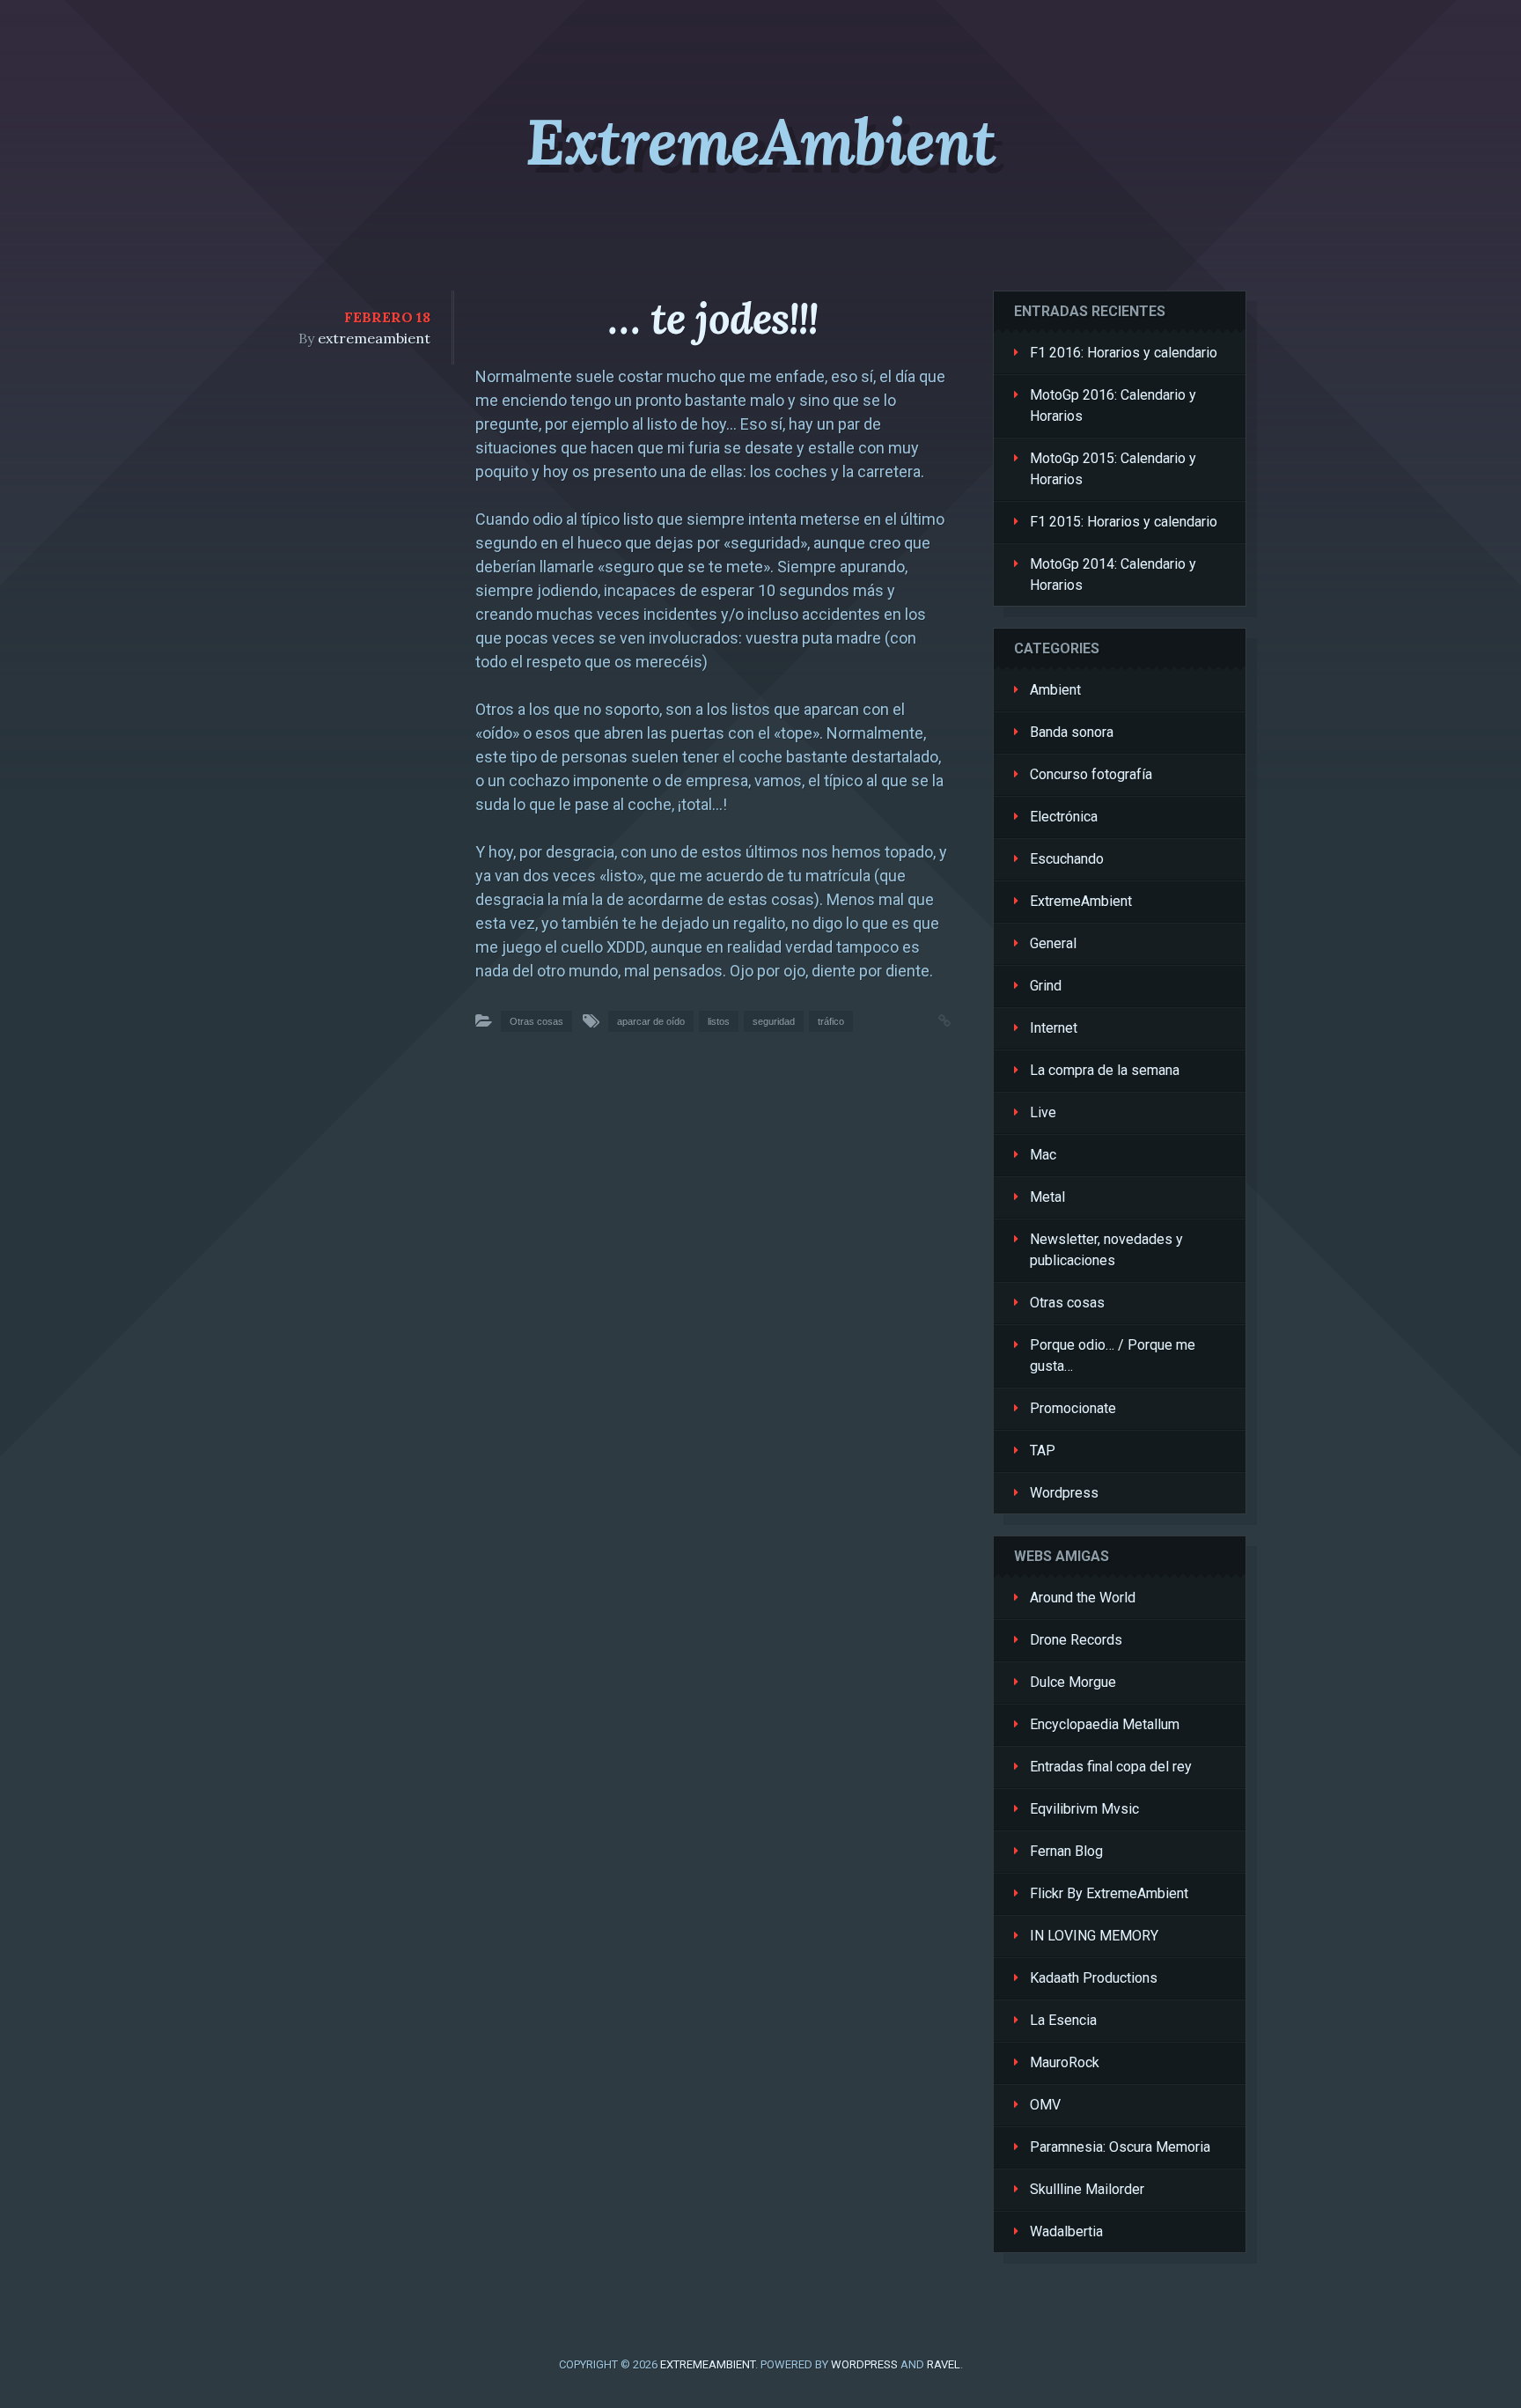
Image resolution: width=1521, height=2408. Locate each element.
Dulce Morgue (1073, 1682)
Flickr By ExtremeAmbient (1109, 1893)
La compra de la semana (1105, 1070)
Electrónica (1064, 817)
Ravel (944, 2364)
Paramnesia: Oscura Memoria (1120, 2147)
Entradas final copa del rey (1111, 1767)
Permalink (927, 1019)
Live (1043, 1112)
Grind (1046, 986)
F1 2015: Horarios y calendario (1124, 522)
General (1053, 943)
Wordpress (1064, 1493)
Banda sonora (1072, 732)
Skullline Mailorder (1087, 2189)
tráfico (831, 1021)
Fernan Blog (1066, 1851)
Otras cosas (536, 1021)
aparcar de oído (651, 1021)
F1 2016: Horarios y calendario (1124, 353)
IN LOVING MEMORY (1094, 1936)
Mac (1043, 1155)
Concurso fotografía (1091, 774)
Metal (1047, 1197)
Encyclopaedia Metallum (1105, 1724)
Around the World (1083, 1598)
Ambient (1055, 690)
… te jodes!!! (713, 318)
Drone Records (1076, 1640)
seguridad (774, 1021)
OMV (1045, 2105)
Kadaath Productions (1094, 1978)
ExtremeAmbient (760, 142)
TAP (1043, 1451)
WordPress (864, 2364)
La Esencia (1063, 2020)
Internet (1054, 1028)
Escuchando (1067, 859)
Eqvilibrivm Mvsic (1084, 1809)
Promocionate (1073, 1408)
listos (719, 1021)
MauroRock (1065, 2062)
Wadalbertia (1066, 2231)
